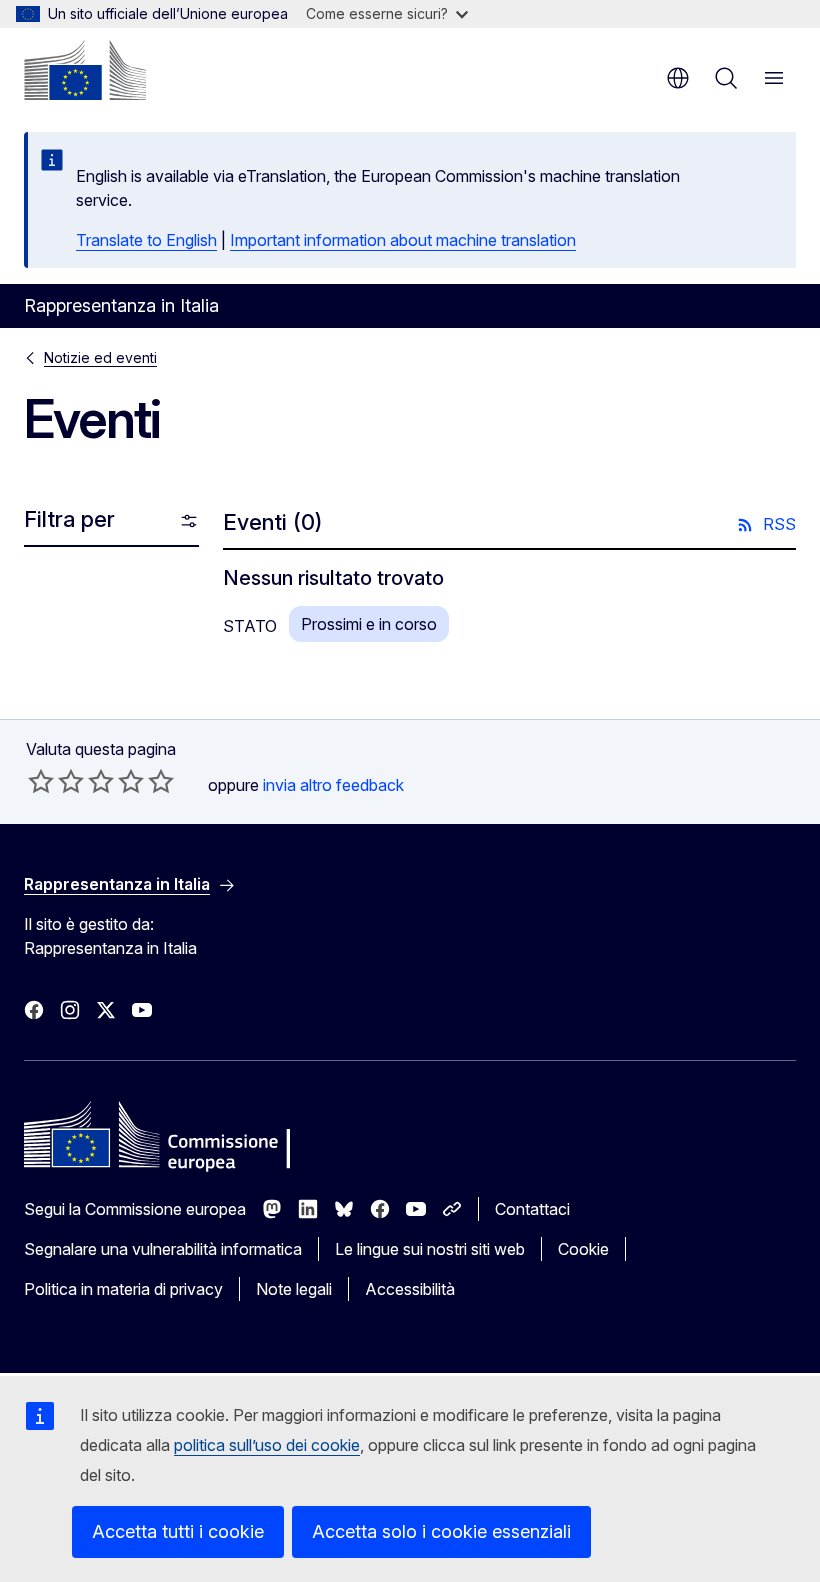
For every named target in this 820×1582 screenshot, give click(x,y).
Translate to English (146, 240)
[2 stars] (56, 781)
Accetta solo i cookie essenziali (441, 1531)
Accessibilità (410, 1289)
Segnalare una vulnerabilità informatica (163, 1249)
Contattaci (532, 1209)
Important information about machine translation (403, 240)
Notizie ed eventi (100, 357)
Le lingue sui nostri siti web (430, 1249)
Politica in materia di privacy (123, 1289)
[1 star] (41, 781)
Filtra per (69, 519)
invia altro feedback (333, 785)
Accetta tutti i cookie (178, 1531)
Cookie (583, 1249)
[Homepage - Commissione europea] (85, 70)
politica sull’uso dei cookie (267, 1445)
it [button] (678, 78)
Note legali (294, 1289)
